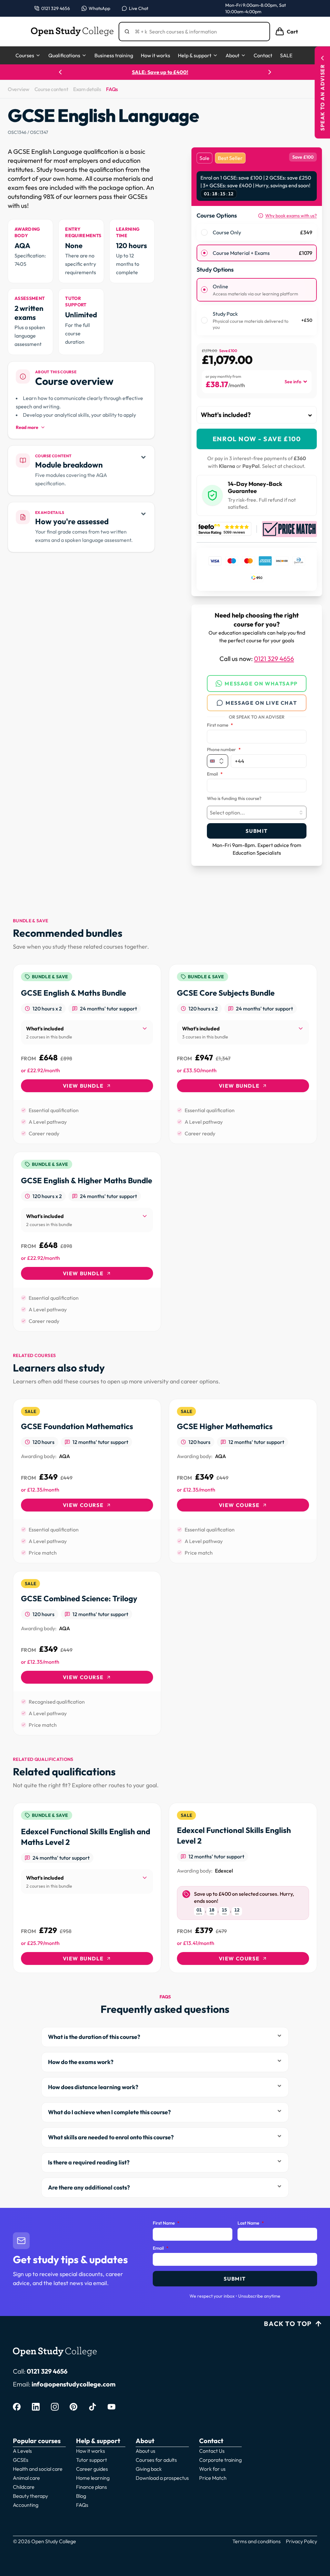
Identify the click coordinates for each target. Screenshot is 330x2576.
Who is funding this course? (234, 799)
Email (215, 774)
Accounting (26, 2505)
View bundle (83, 1086)
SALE (286, 55)
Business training (114, 55)
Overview (19, 89)
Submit (257, 831)
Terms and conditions (257, 2541)
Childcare (24, 2487)
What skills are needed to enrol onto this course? (111, 2137)
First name (220, 725)
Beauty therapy (30, 2496)
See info (293, 382)
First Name (166, 2223)
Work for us (212, 2469)
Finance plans (92, 2487)
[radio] (204, 232)
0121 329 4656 (274, 659)
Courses (25, 55)
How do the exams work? (81, 2062)
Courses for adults (156, 2460)
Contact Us (212, 2451)
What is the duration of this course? (94, 2037)
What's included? (226, 415)
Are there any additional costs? (89, 2187)
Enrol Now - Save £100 (257, 439)
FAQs (112, 89)
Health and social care (38, 2469)
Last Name (251, 2223)
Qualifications (64, 55)
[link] (87, 1054)
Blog (81, 2496)
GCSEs (21, 2460)
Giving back (149, 2469)
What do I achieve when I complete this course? (109, 2112)
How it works (155, 55)
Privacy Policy (301, 2541)
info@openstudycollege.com (73, 2384)
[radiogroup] (257, 243)
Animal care (26, 2478)
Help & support (195, 55)
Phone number (224, 750)
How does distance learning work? (93, 2087)
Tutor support (92, 2460)
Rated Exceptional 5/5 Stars (165, 72)
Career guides (92, 2469)
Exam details (87, 89)
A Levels (22, 2451)
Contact (263, 55)
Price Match (213, 2478)
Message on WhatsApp (261, 684)
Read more (27, 427)
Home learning (93, 2478)
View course (83, 1505)
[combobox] (257, 813)
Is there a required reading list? (89, 2162)
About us (146, 2451)
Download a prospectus (162, 2478)
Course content (51, 89)
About (233, 55)
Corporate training (220, 2460)
